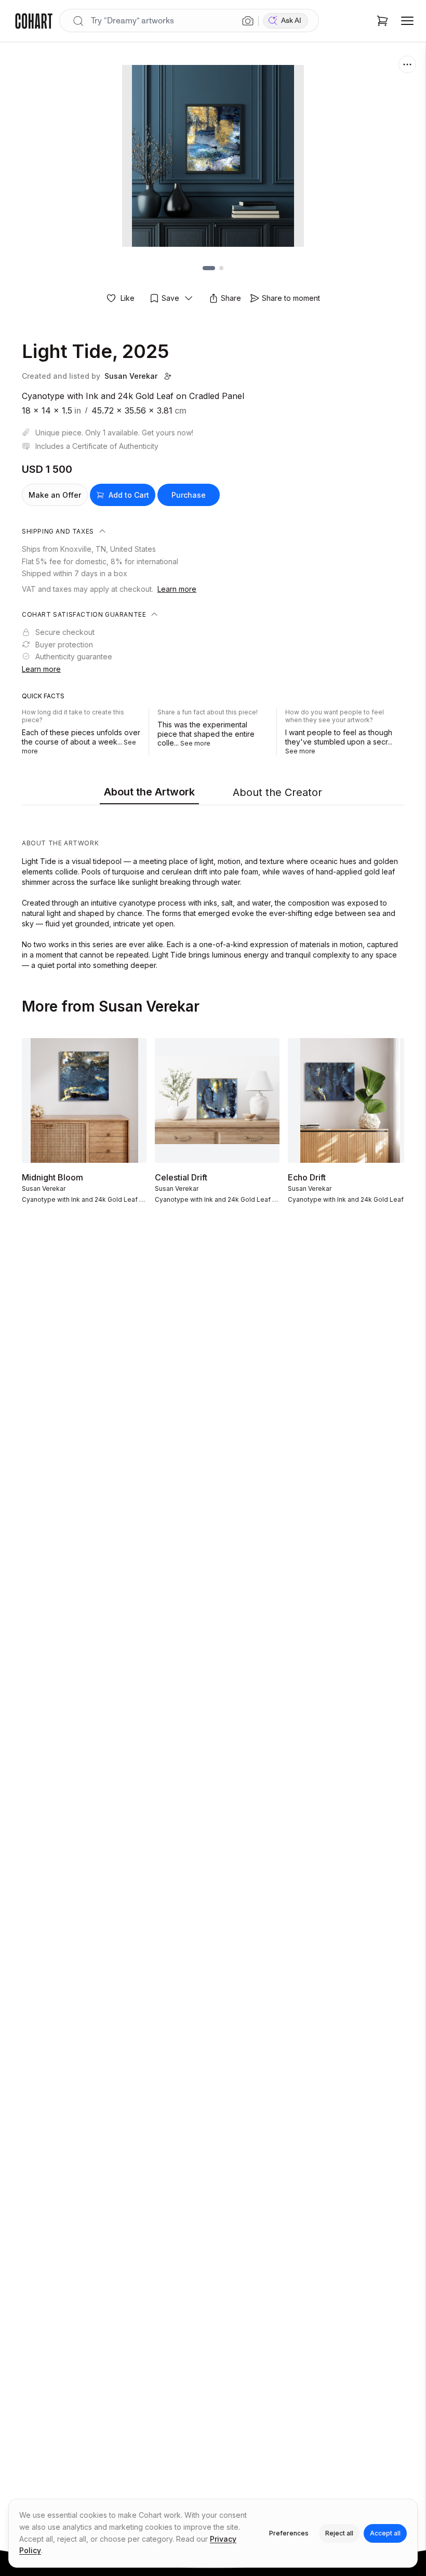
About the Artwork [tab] (149, 792)
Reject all (339, 2533)
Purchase (189, 495)
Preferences (289, 2533)
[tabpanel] (213, 890)
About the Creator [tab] (277, 792)
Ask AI (291, 21)
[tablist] (213, 793)
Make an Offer (55, 495)
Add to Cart (129, 495)
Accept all (385, 2533)
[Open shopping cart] (382, 21)
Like (128, 298)
